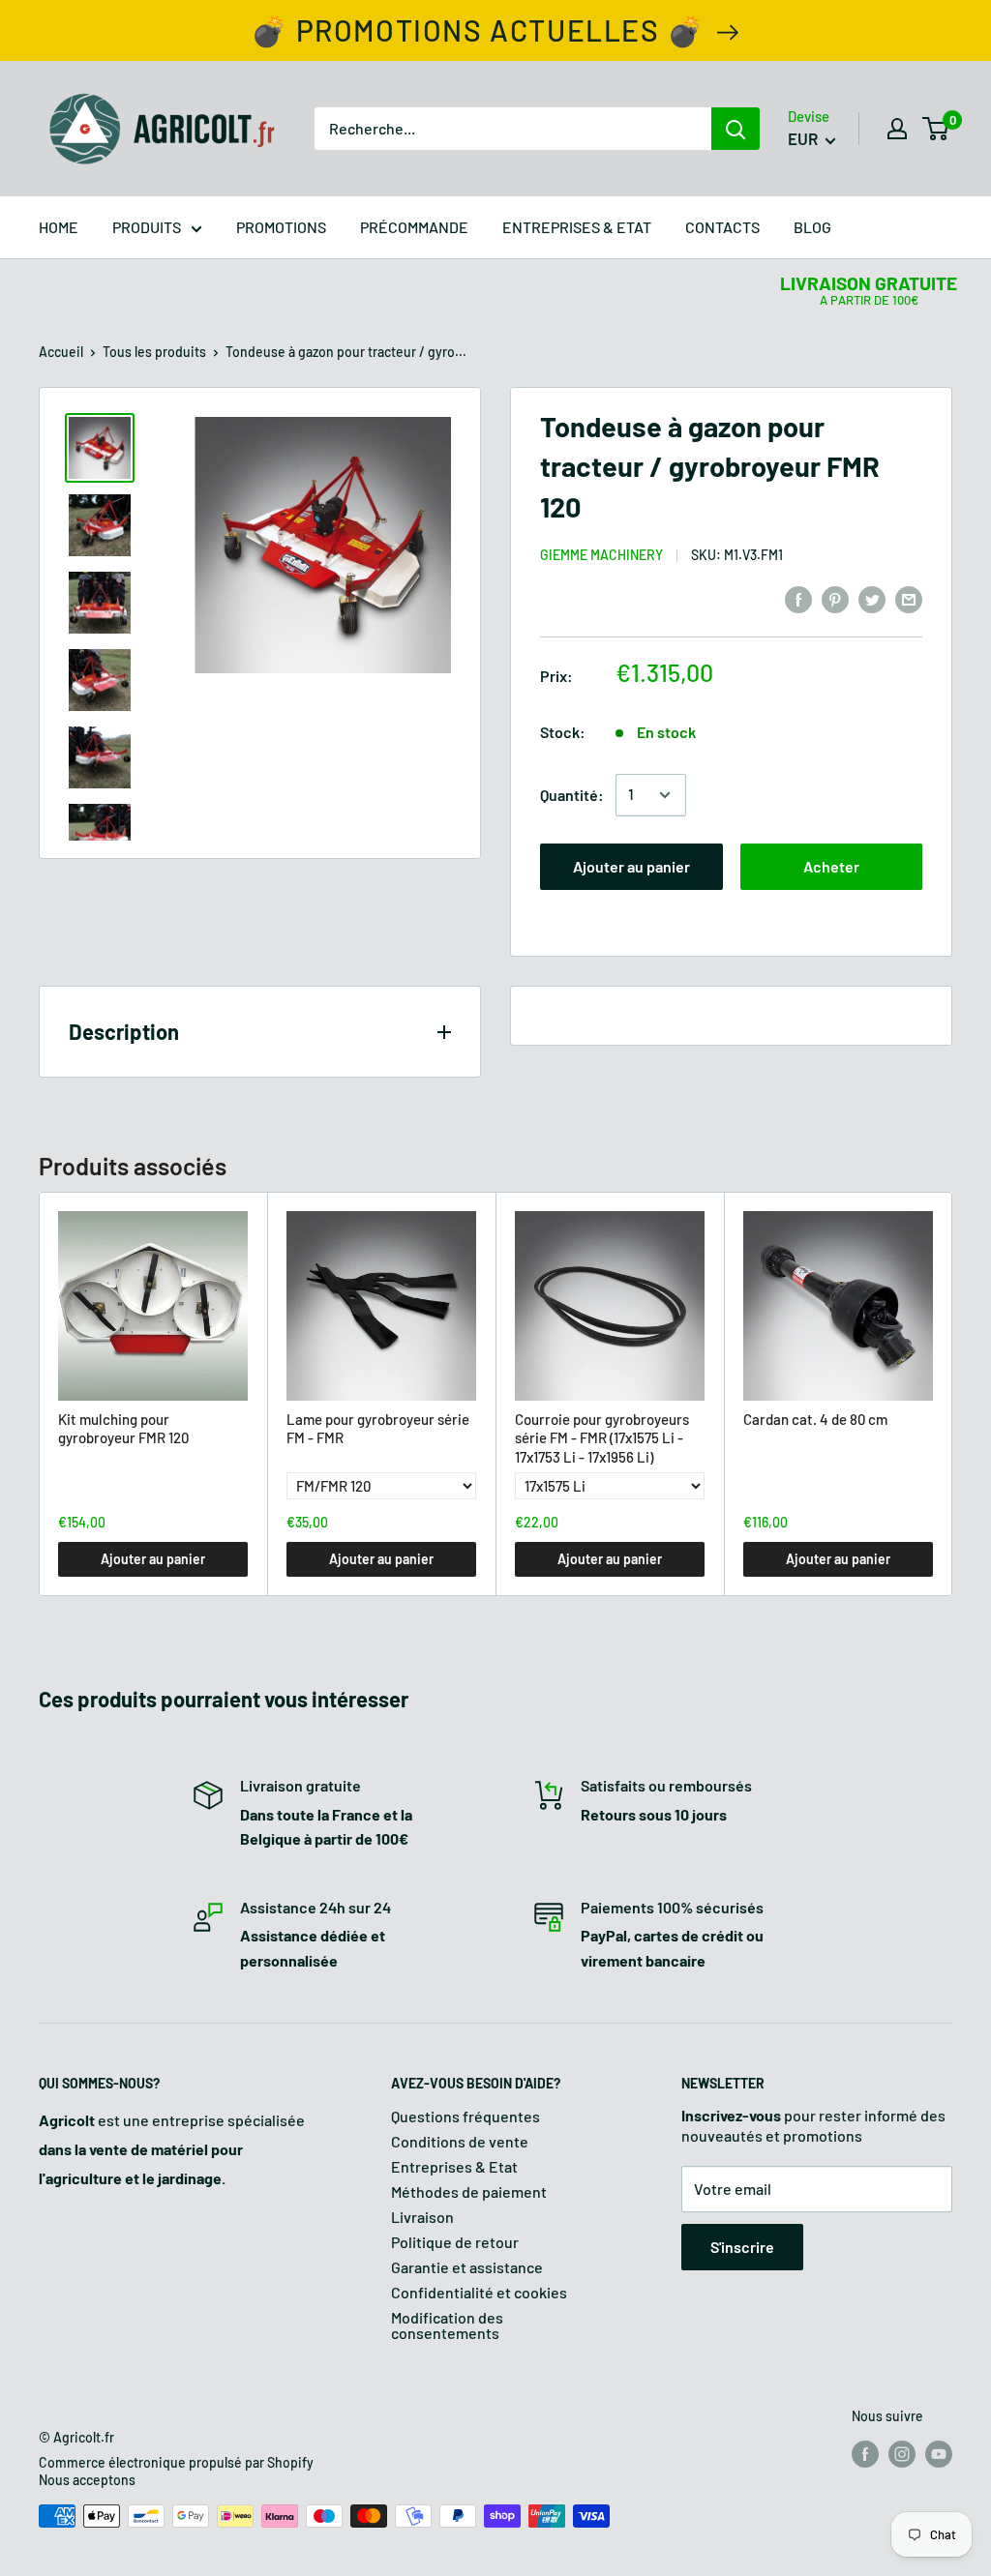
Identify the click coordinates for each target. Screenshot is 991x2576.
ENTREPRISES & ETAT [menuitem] (577, 227)
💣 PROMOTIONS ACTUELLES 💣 (477, 30)
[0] (936, 129)
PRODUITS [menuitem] (147, 227)
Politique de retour (455, 2242)
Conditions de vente (460, 2141)
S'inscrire (742, 2247)
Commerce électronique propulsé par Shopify (176, 2462)
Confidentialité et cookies (479, 2292)
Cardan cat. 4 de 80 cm (815, 1419)
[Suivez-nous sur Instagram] (902, 2454)
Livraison (422, 2217)
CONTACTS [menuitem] (722, 227)
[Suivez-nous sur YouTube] (939, 2454)
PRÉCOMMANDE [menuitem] (414, 227)
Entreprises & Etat (454, 2166)
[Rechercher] (736, 129)
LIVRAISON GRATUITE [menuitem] (869, 283)
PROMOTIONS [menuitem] (281, 227)
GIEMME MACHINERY (601, 555)
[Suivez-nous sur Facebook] (865, 2454)
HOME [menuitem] (59, 227)
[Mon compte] (897, 129)
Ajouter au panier (631, 866)
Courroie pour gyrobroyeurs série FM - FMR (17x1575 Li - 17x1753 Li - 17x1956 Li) (602, 1438)
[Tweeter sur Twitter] (872, 598)
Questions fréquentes (465, 2116)
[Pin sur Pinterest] (835, 598)
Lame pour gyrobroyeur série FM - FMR (378, 1429)
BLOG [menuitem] (812, 227)
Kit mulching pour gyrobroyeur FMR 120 (123, 1429)
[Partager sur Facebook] (798, 598)
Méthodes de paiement (469, 2191)
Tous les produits (154, 352)
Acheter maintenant (831, 873)
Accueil (61, 352)
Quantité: (572, 795)
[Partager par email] (909, 598)
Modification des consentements (447, 2325)
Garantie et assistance (467, 2267)
